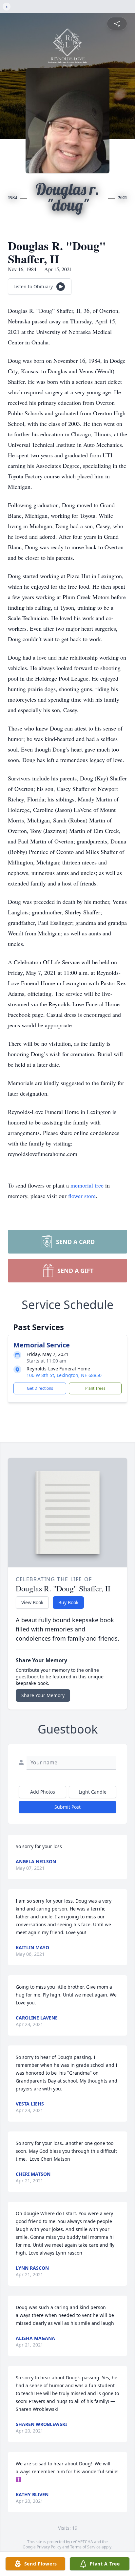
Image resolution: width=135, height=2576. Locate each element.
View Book (32, 1602)
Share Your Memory (43, 1695)
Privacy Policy (49, 2547)
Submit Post (67, 1807)
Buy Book (68, 1602)
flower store (82, 1196)
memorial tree (87, 1185)
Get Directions (40, 1388)
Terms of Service (85, 2547)
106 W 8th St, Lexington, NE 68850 (64, 1375)
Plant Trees (95, 1388)
